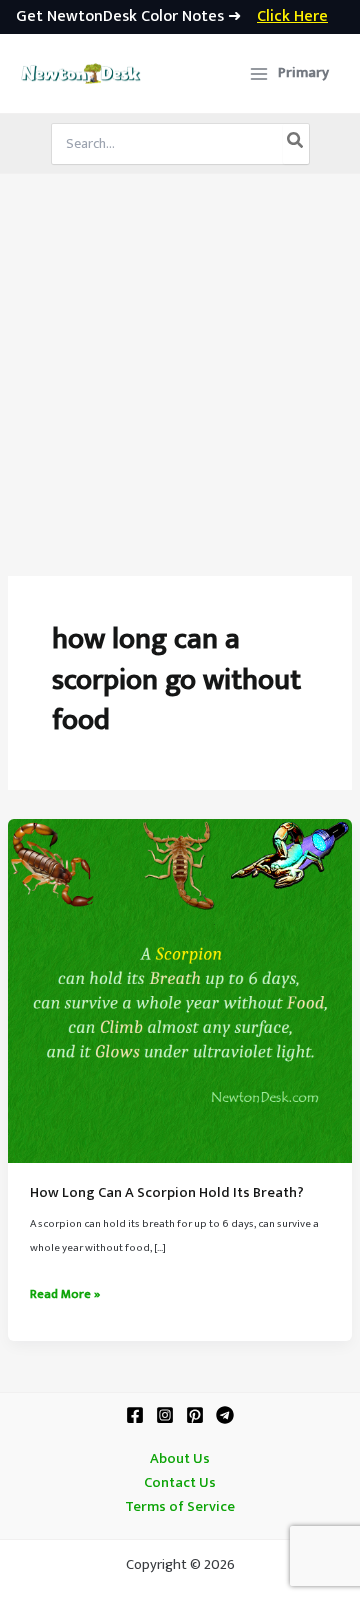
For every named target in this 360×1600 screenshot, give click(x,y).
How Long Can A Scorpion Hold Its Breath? (167, 1193)
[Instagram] (165, 1415)
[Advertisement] (180, 364)
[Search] (296, 144)
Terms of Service (180, 1507)
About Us (180, 1459)
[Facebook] (135, 1415)
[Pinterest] (195, 1415)
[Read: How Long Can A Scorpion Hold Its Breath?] (180, 991)
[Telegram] (225, 1415)
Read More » (65, 1295)
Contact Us (180, 1483)
